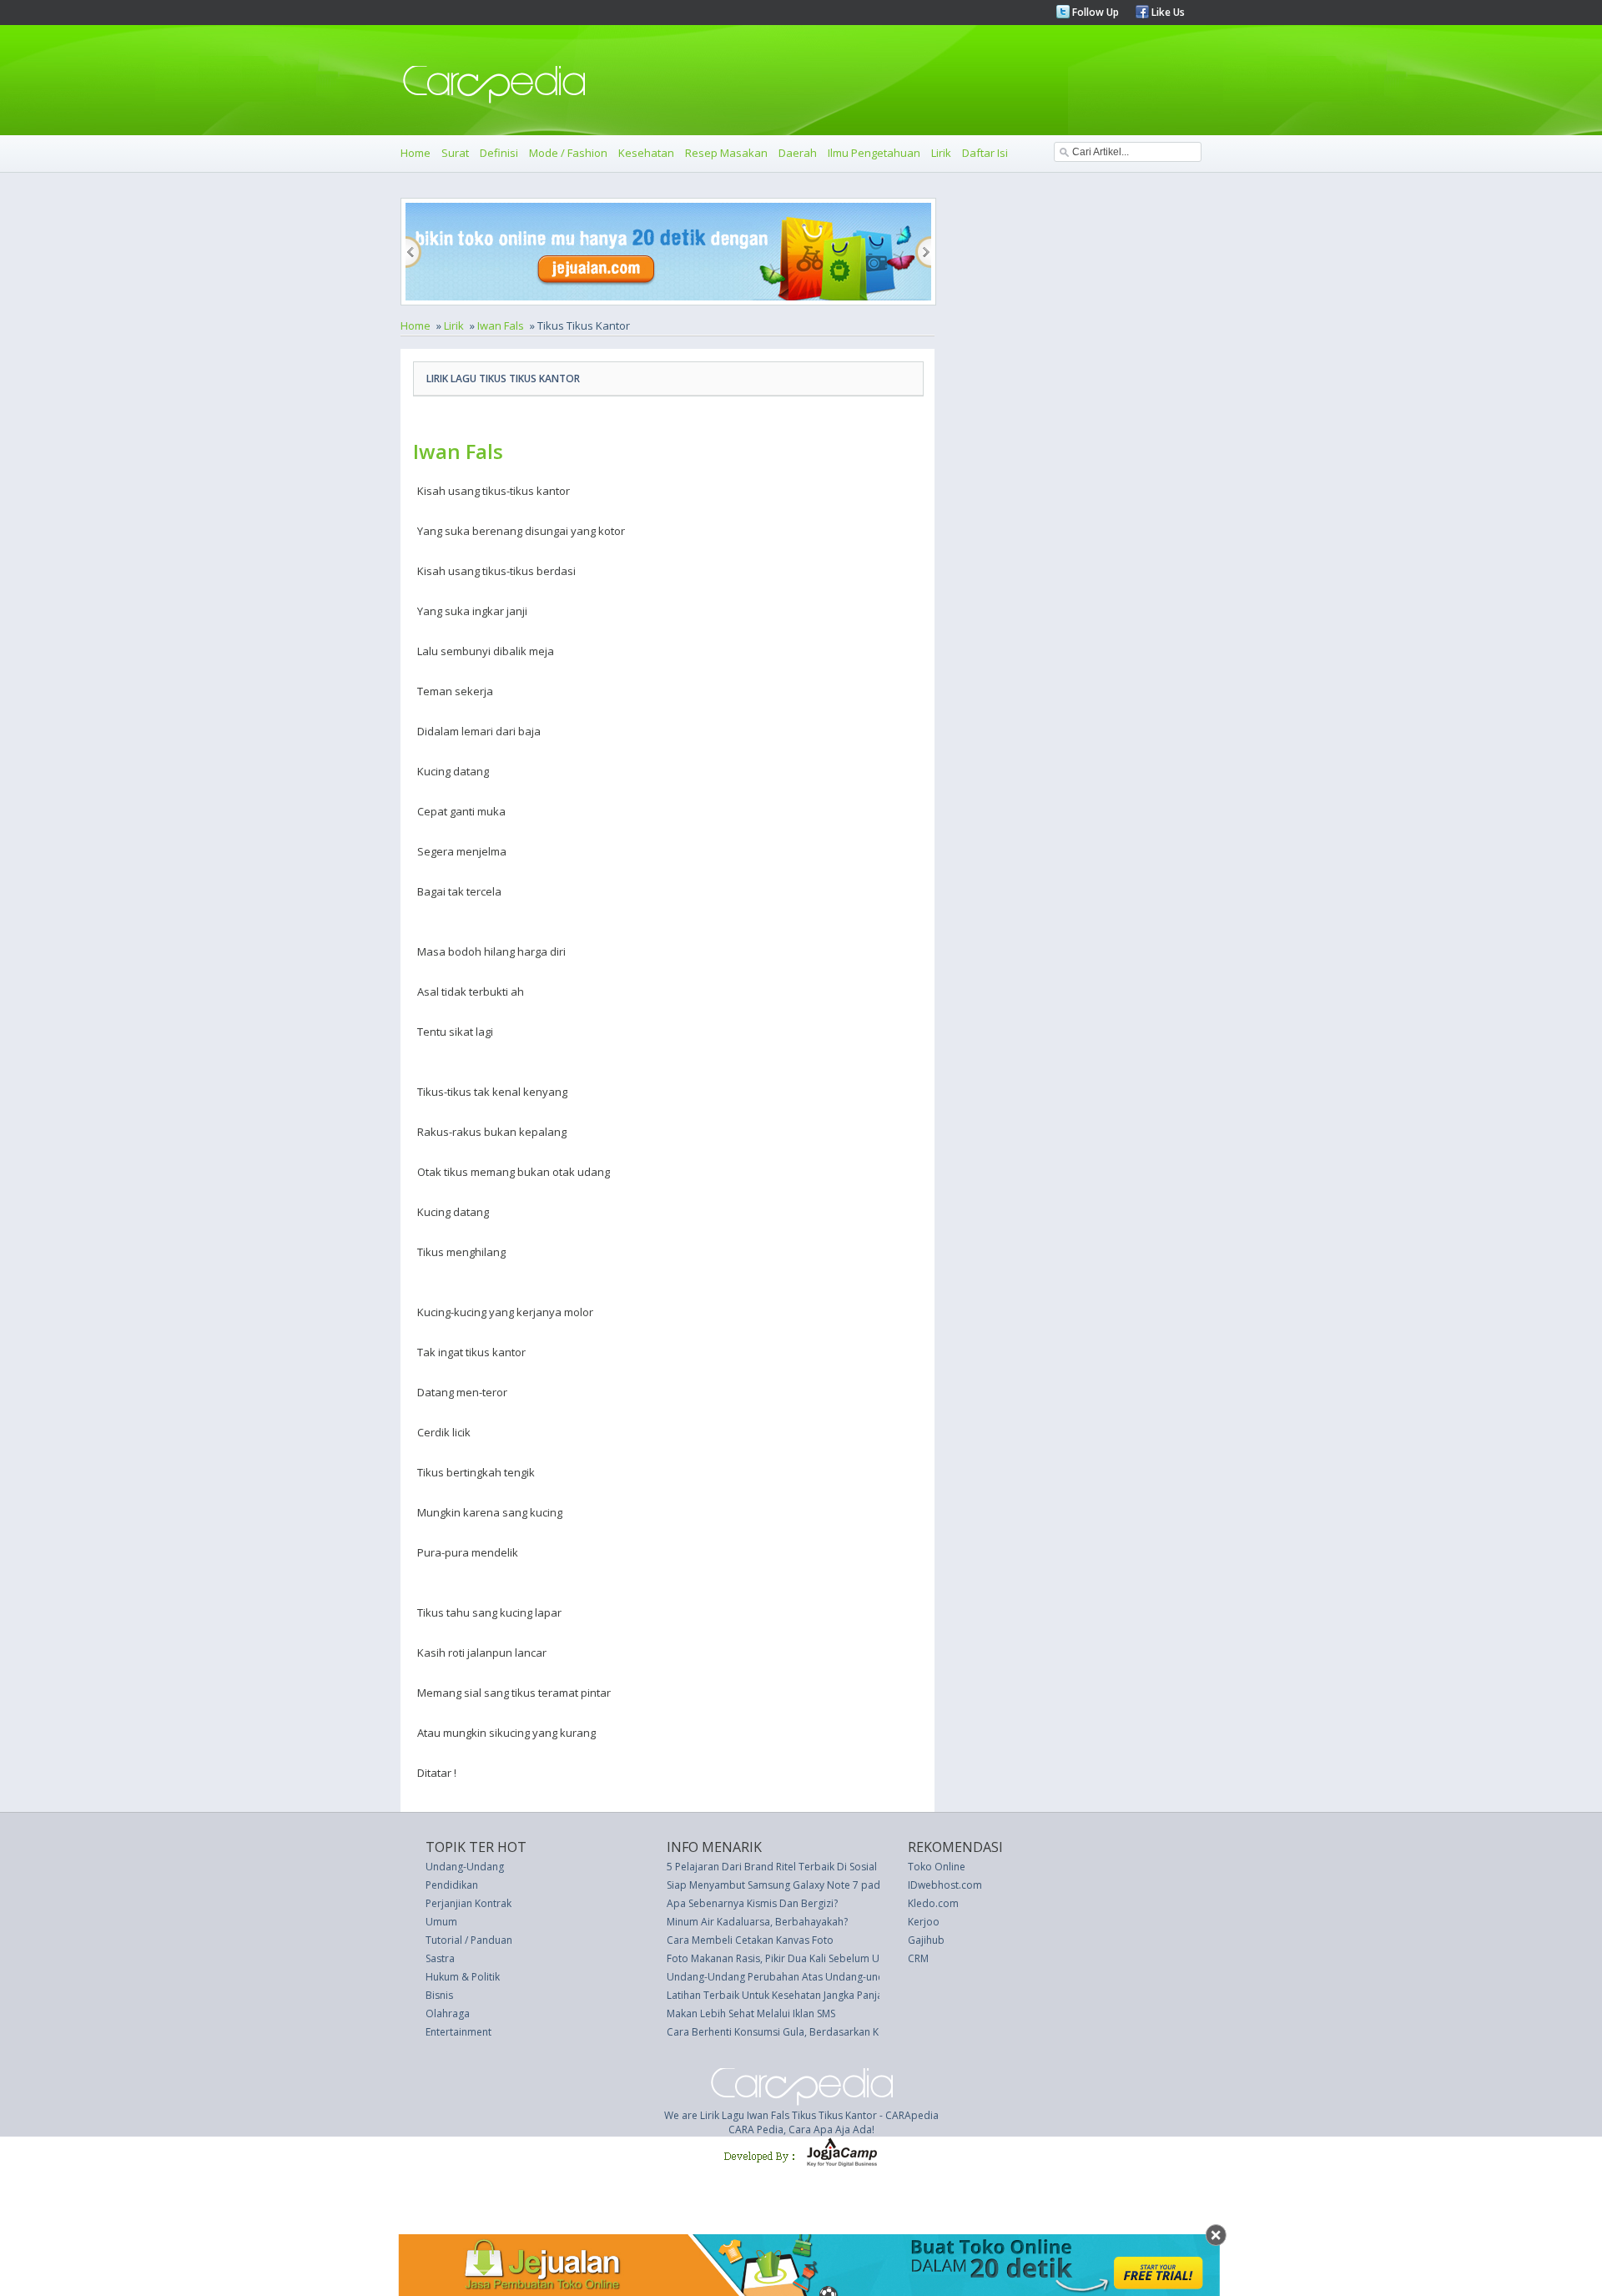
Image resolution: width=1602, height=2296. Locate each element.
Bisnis (439, 1995)
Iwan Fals (501, 325)
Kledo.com (933, 1903)
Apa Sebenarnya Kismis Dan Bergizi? (752, 1903)
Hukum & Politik (463, 1977)
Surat (455, 153)
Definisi (499, 153)
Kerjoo (924, 1922)
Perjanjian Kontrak (469, 1903)
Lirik (941, 153)
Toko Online (937, 1867)
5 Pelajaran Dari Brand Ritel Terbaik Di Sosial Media (788, 1867)
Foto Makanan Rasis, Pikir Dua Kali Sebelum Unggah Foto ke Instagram (831, 1958)
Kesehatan (646, 153)
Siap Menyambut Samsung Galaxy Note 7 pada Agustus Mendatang (824, 1885)
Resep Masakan (726, 153)
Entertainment (458, 2032)
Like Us (1167, 12)
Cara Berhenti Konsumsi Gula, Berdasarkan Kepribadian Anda (813, 2032)
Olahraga (448, 2013)
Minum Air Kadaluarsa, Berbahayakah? (757, 1922)
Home (416, 153)
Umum (441, 1922)
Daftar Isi (985, 153)
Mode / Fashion (568, 153)
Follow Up (1094, 12)
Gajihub (926, 1940)
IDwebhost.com (945, 1885)
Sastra (440, 1958)
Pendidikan (452, 1885)
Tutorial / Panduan (469, 1940)
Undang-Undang (465, 1867)
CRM (918, 1958)
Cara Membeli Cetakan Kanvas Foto (750, 1940)
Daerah (798, 153)
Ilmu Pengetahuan (874, 153)
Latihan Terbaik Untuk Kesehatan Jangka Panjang (781, 1995)
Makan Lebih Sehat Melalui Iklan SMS (751, 2013)
